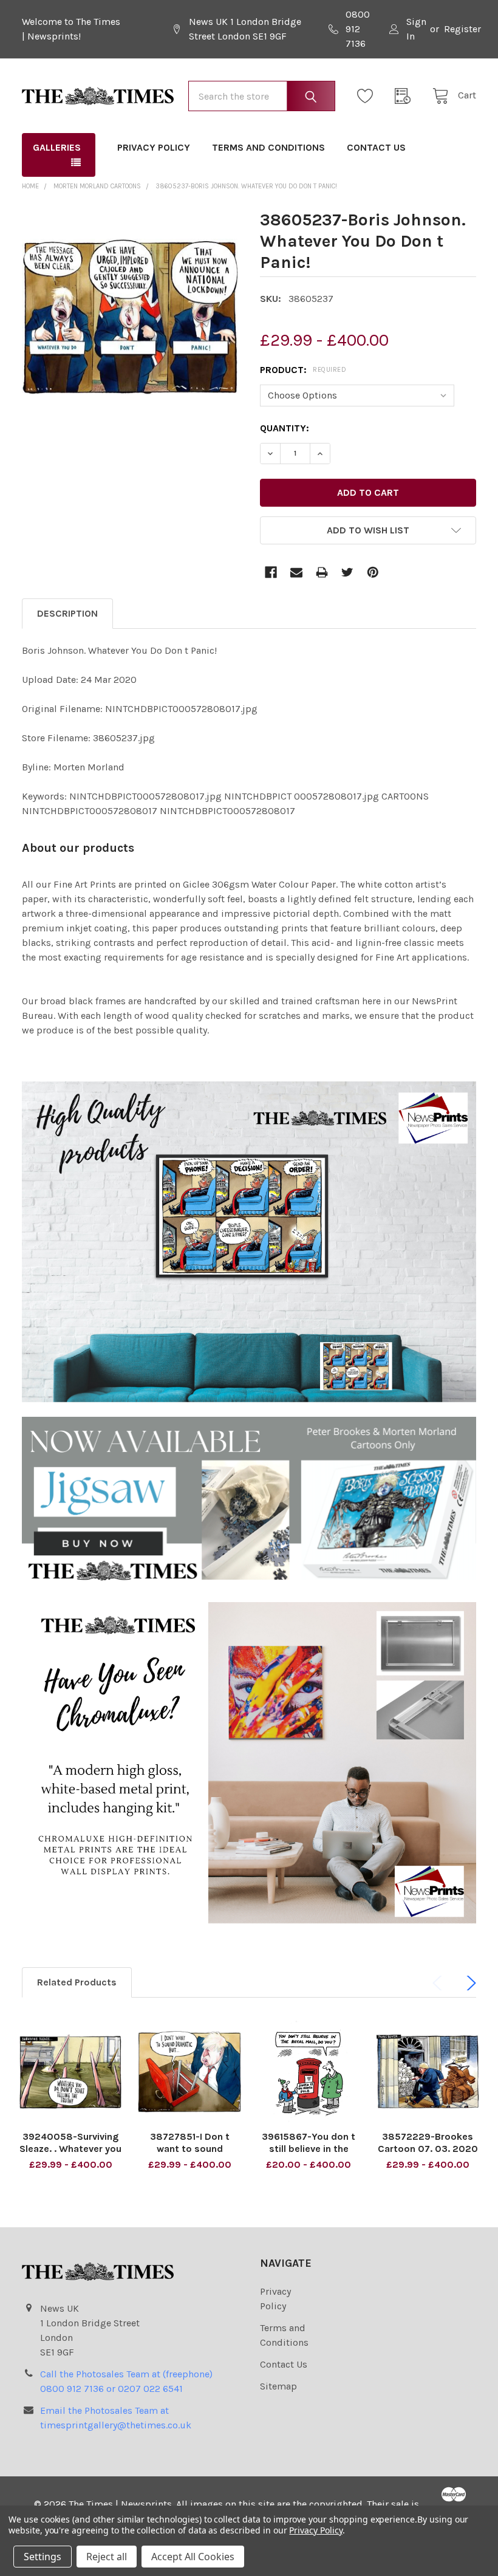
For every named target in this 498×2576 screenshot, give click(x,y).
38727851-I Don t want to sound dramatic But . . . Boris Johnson (189, 2155)
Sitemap (278, 2386)
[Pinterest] (373, 572)
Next (469, 1983)
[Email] (296, 572)
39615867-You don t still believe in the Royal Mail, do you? (309, 2149)
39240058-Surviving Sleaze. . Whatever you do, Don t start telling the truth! (70, 2155)
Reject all (107, 2557)
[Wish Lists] (369, 96)
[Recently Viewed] (406, 96)
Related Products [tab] (77, 1982)
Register (462, 29)
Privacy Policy (154, 147)
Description (67, 613)
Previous (440, 1983)
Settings (43, 2557)
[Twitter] (347, 572)
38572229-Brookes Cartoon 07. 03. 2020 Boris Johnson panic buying (428, 2155)
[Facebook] (271, 572)
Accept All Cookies (193, 2557)
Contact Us (376, 147)
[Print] (322, 572)
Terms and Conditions (268, 147)
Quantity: (285, 428)
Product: (303, 370)
